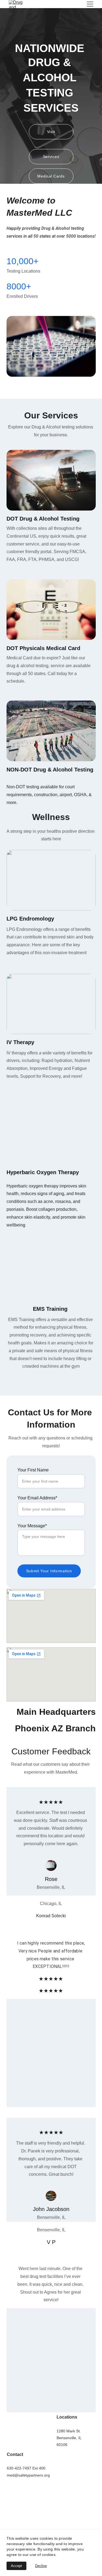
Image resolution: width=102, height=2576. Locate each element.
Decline (41, 2566)
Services (51, 157)
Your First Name (33, 1470)
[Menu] (90, 4)
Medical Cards (51, 176)
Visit (51, 132)
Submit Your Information (49, 1571)
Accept (16, 2566)
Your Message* (32, 1526)
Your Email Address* (37, 1498)
